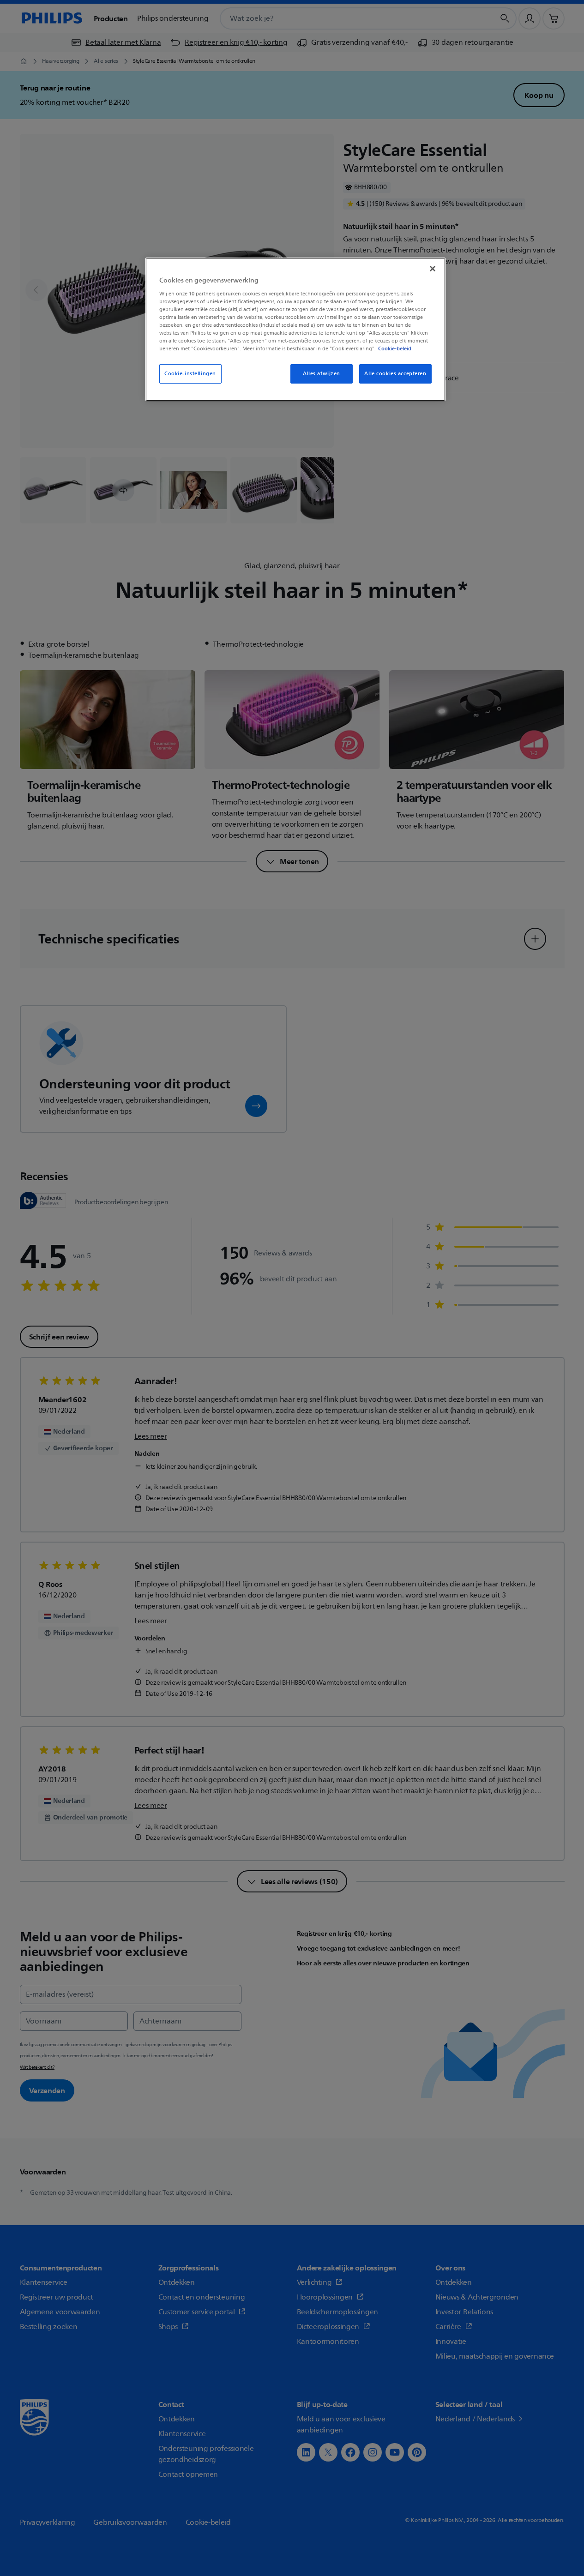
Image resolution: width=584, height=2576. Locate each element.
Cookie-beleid (395, 348)
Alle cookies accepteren (395, 374)
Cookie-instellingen (190, 374)
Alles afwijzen (322, 374)
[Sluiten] (433, 269)
